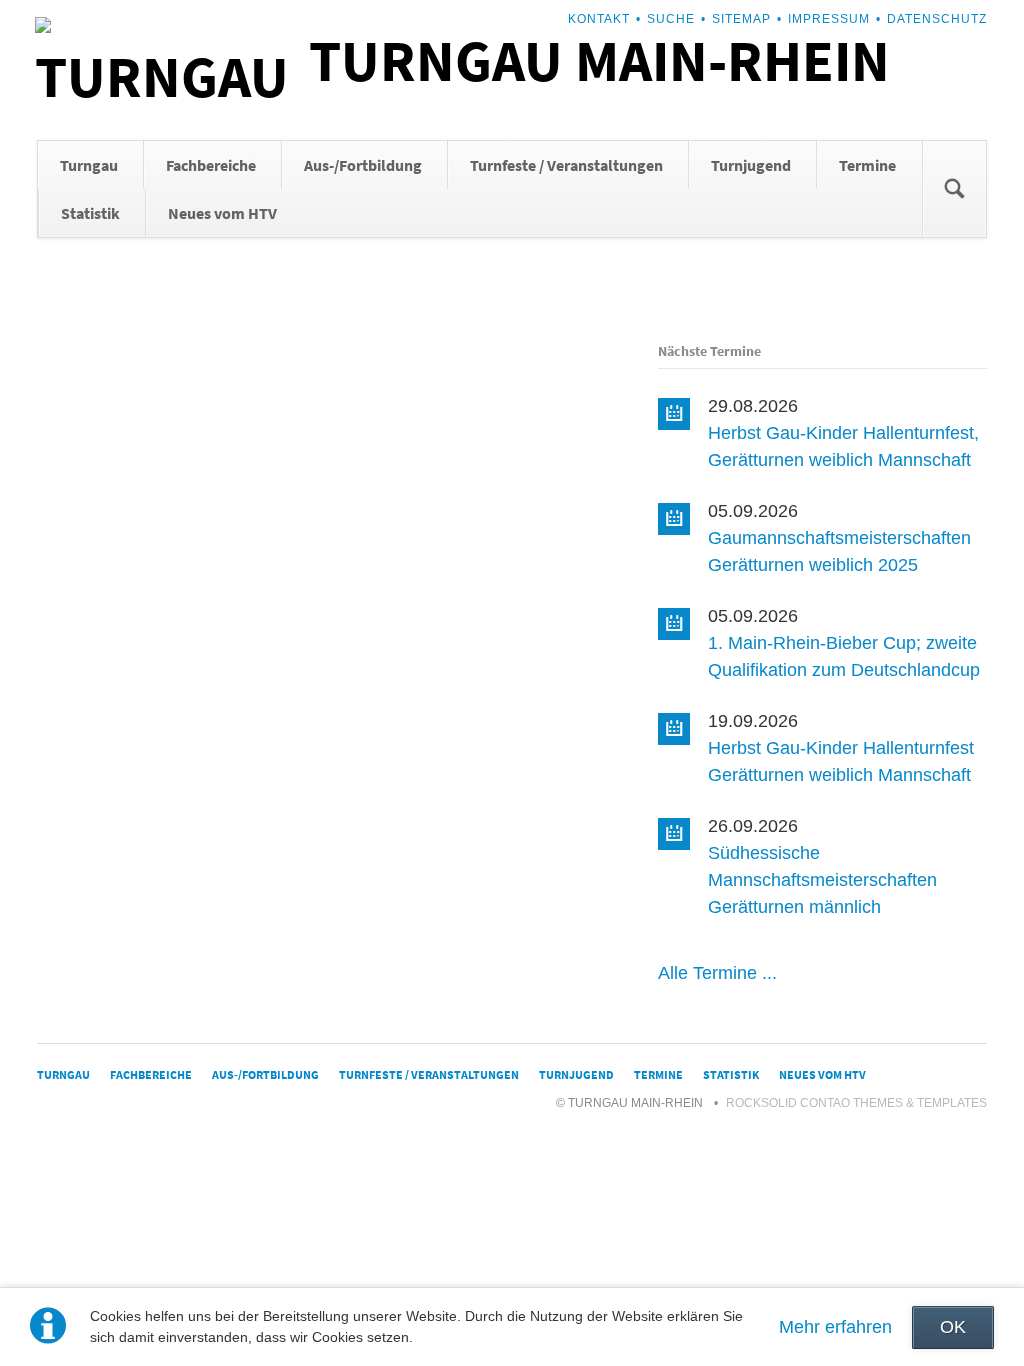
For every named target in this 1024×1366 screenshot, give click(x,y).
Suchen (954, 189)
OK (953, 1327)
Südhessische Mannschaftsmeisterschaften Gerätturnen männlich (822, 880)
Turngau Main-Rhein (599, 60)
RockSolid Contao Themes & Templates (856, 1103)
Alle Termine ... (717, 973)
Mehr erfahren (835, 1327)
